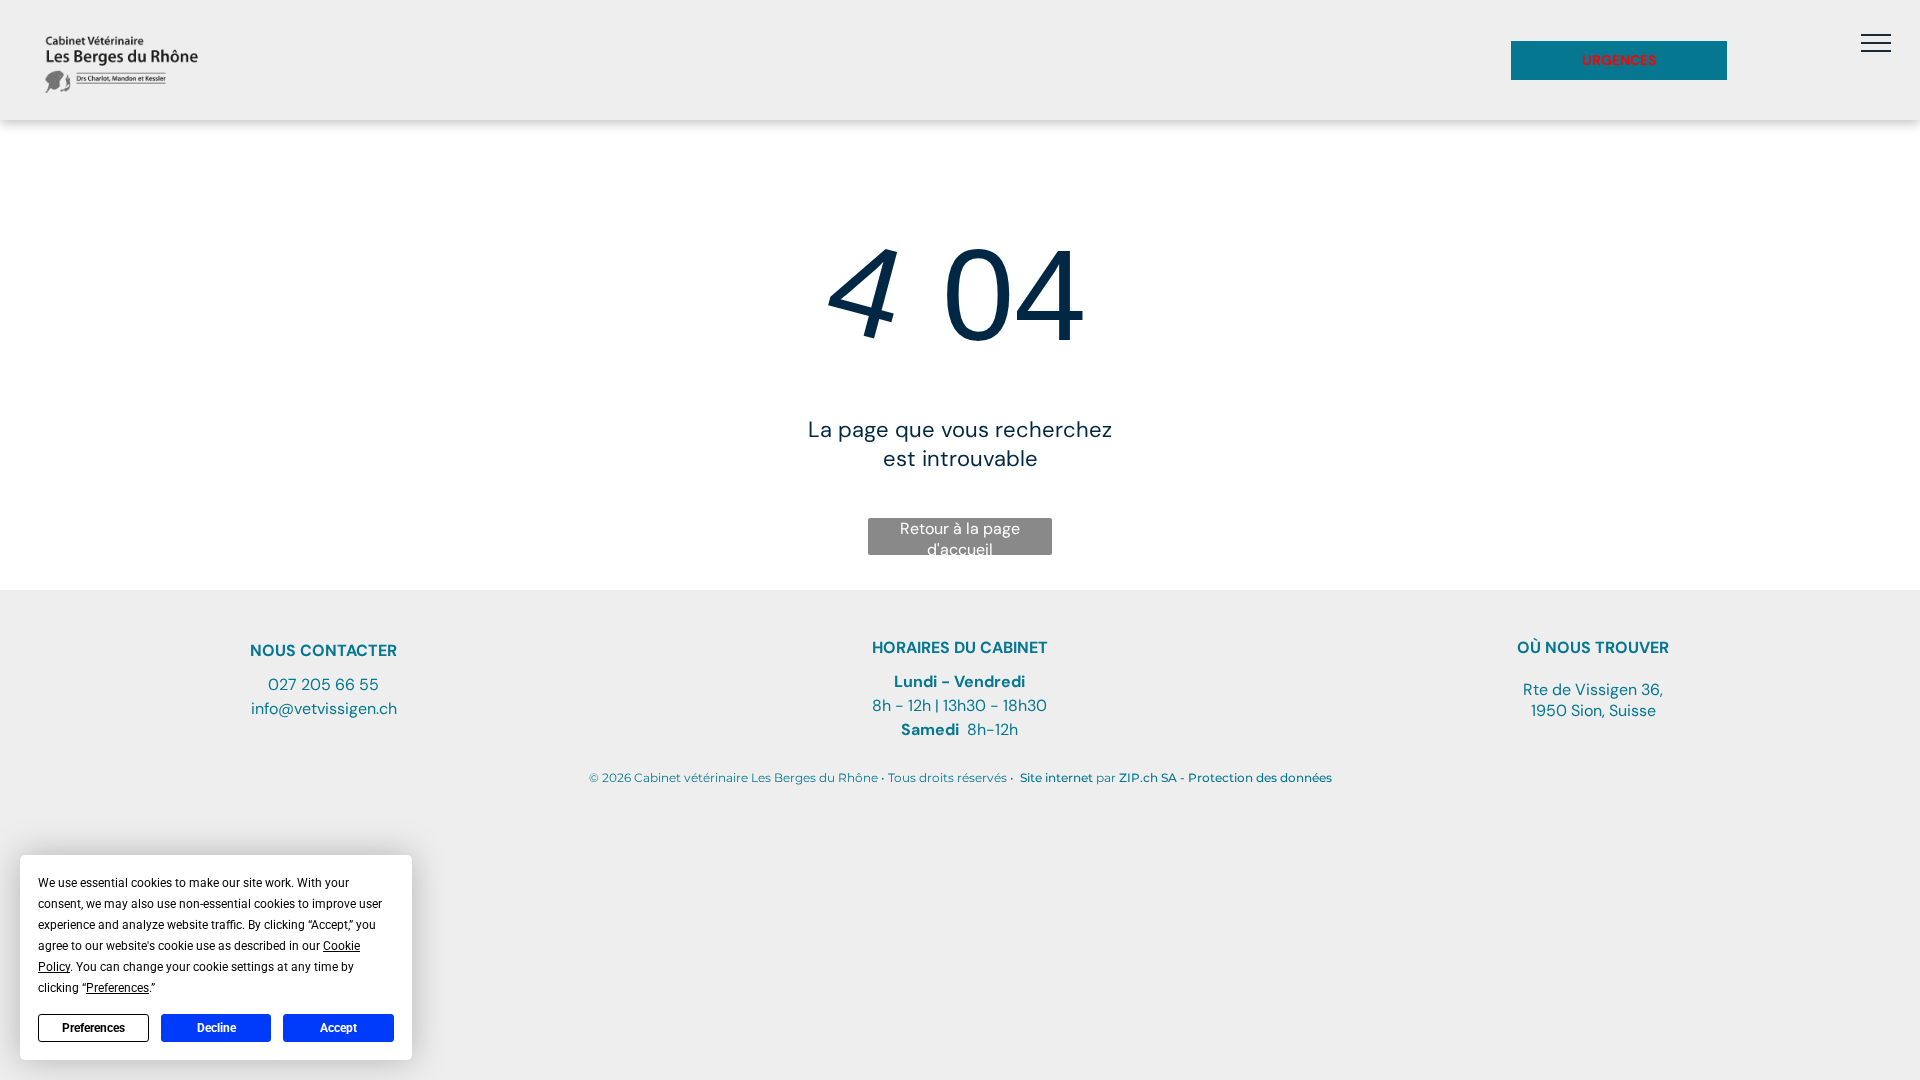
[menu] (1876, 43)
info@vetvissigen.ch (324, 708)
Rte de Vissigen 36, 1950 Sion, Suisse (1593, 700)
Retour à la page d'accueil (960, 536)
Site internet (1056, 777)
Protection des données (1260, 777)
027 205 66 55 (323, 684)
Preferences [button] (117, 988)
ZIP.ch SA (1148, 777)
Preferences (93, 1028)
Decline (216, 1028)
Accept (338, 1028)
